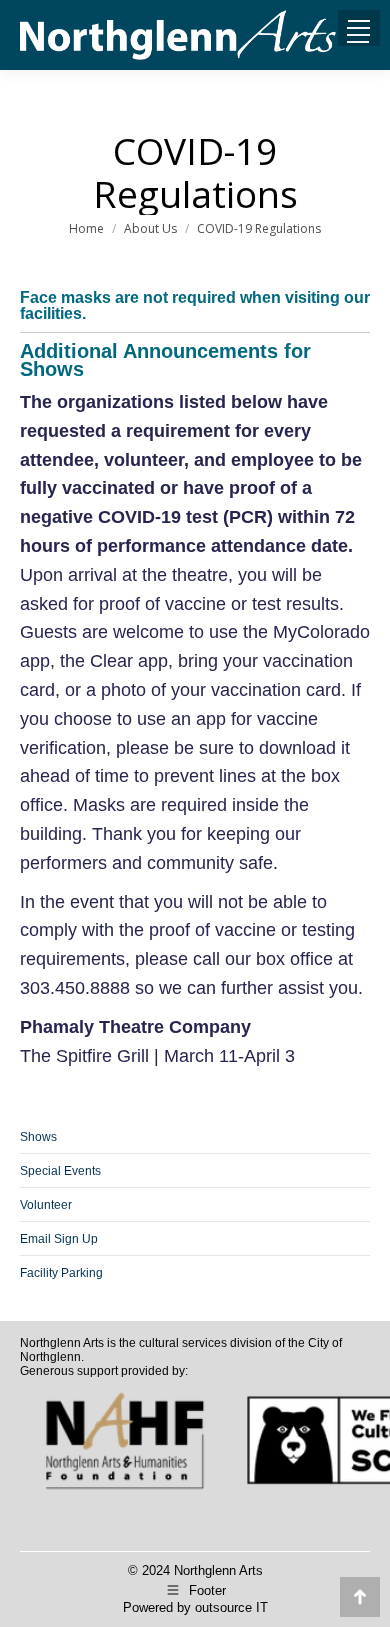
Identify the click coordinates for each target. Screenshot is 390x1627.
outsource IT (231, 1607)
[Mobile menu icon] (358, 35)
